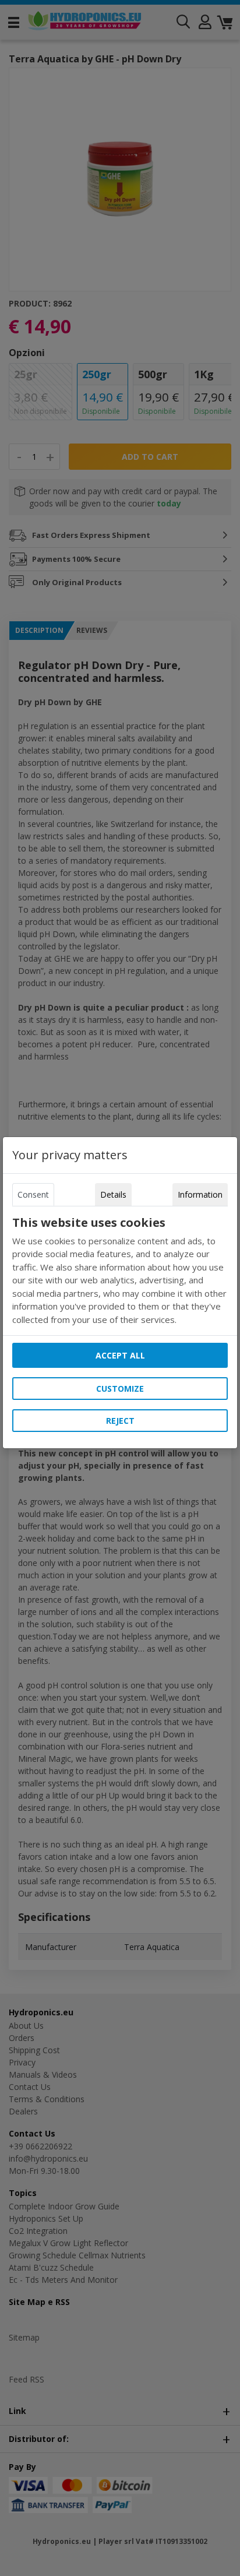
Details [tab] (113, 1194)
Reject (120, 1421)
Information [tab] (200, 1194)
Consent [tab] (33, 1194)
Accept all (120, 1355)
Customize (120, 1389)
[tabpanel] (120, 1271)
